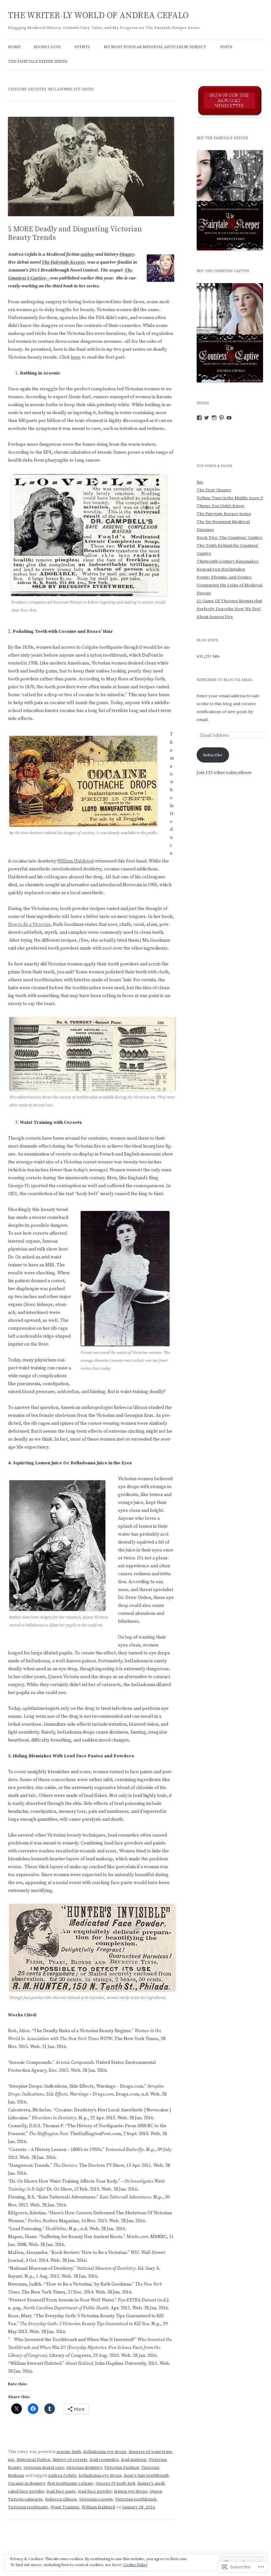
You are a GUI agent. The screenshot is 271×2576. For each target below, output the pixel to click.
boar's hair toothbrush (146, 2475)
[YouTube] (229, 418)
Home (14, 47)
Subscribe (213, 755)
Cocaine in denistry (26, 2483)
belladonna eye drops (105, 2452)
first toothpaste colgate (70, 2483)
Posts (226, 47)
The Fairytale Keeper (63, 262)
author (87, 254)
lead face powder (95, 2491)
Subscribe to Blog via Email (225, 680)
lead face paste (61, 2491)
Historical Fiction (33, 2460)
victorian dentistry (84, 2467)
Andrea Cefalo (62, 2475)
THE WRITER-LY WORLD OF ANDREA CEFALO (98, 16)
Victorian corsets (96, 2499)
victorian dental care (44, 2467)
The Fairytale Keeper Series (38, 62)
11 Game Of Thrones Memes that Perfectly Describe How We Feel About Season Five (229, 609)
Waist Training (65, 2507)
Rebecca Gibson (61, 2499)
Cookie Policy (135, 2565)
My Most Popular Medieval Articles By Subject (155, 47)
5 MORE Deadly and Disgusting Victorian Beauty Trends (75, 233)
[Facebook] (199, 418)
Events (82, 47)
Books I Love (47, 47)
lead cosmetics (104, 2460)
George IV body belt (115, 2483)
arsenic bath (69, 2452)
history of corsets (70, 2460)
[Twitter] (207, 418)
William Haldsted (75, 861)
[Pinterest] (221, 418)
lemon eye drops (131, 2491)
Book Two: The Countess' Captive (230, 538)
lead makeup (134, 2460)
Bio (200, 482)
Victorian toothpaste (28, 2507)
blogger (127, 254)
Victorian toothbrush (136, 2499)
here (76, 357)
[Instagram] (214, 418)
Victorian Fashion (121, 2467)
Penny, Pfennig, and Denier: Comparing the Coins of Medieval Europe (230, 585)
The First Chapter (214, 490)
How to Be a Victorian (29, 925)
